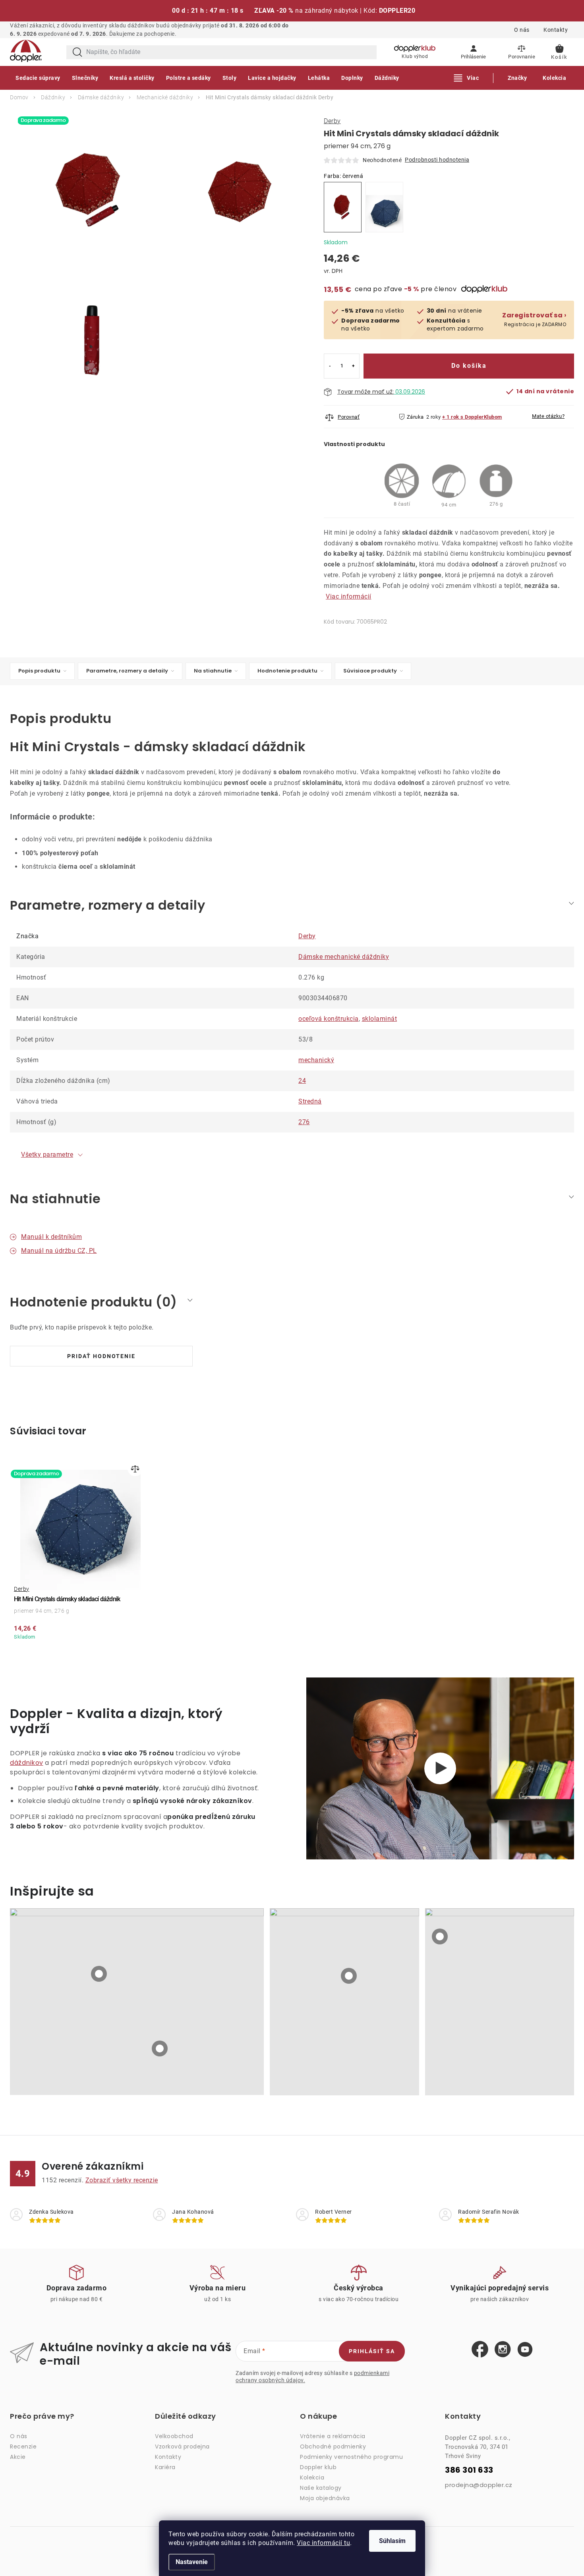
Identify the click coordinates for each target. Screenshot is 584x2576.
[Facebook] (480, 2350)
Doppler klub (318, 2467)
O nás (522, 30)
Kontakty (556, 30)
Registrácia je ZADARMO (534, 320)
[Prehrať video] (440, 1768)
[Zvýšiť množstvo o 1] (353, 366)
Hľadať (77, 52)
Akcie (18, 2457)
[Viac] (467, 78)
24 (302, 1081)
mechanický (316, 1060)
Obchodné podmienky (333, 2447)
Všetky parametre (47, 1155)
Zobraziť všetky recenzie (122, 2180)
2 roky (434, 417)
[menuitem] (38, 78)
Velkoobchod (174, 2436)
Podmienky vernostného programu (351, 2457)
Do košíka (469, 366)
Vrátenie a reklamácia (333, 2436)
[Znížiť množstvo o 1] (330, 366)
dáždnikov (27, 1763)
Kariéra (165, 2467)
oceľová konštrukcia (329, 1019)
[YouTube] (525, 2350)
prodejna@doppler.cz (479, 2485)
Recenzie (23, 2447)
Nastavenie (192, 2562)
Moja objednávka (325, 2498)
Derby (332, 121)
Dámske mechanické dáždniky (344, 957)
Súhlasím (392, 2541)
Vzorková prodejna (182, 2447)
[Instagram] (503, 2350)
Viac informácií (349, 596)
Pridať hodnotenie (101, 1356)
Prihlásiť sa (372, 2351)
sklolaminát (380, 1019)
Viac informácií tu (323, 2543)
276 (304, 1122)
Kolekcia (312, 2477)
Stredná (310, 1101)
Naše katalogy (321, 2488)
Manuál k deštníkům (51, 1237)
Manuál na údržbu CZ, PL (59, 1251)
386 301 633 (469, 2470)
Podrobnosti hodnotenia (437, 160)
